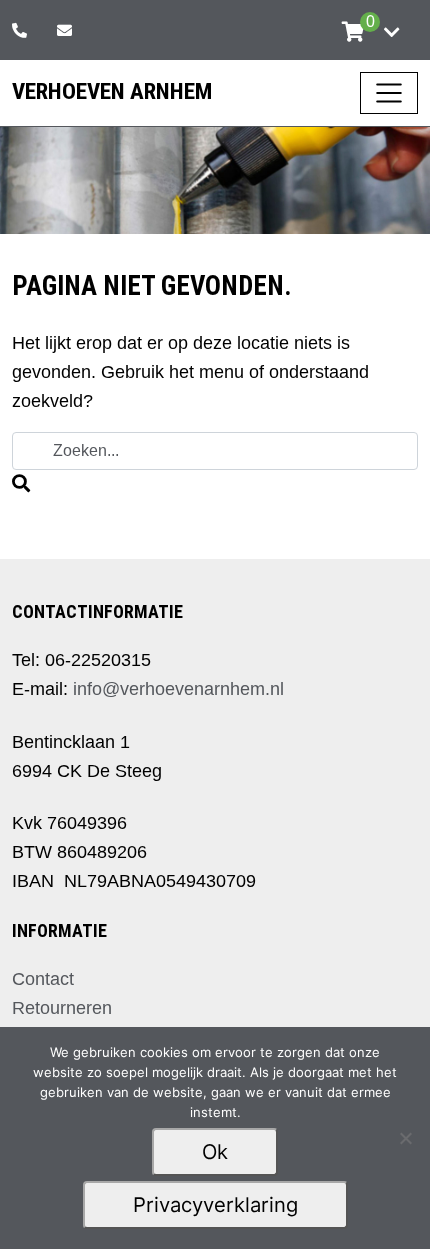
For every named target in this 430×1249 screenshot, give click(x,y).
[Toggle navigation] (389, 93)
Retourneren (62, 1008)
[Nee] (405, 1138)
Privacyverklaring (215, 1204)
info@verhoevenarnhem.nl (178, 689)
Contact (43, 979)
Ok (215, 1151)
